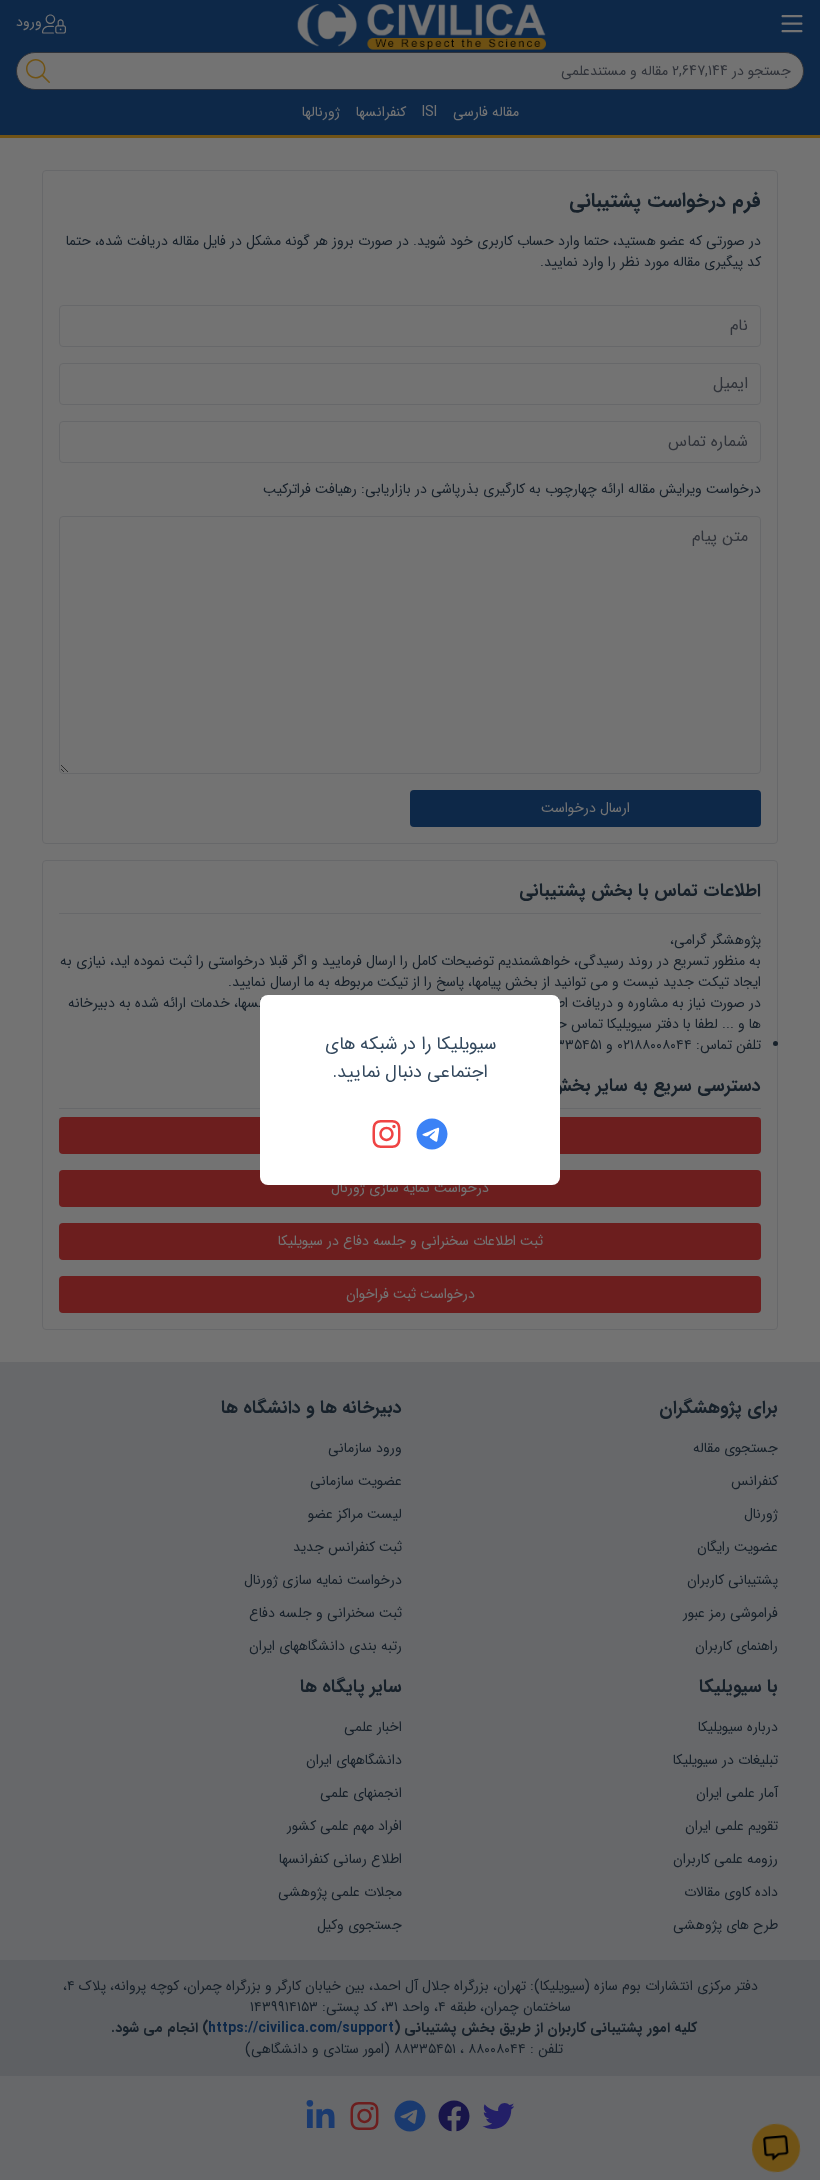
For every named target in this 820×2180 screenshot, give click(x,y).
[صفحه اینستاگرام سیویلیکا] (388, 1134)
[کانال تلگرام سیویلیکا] (432, 1134)
